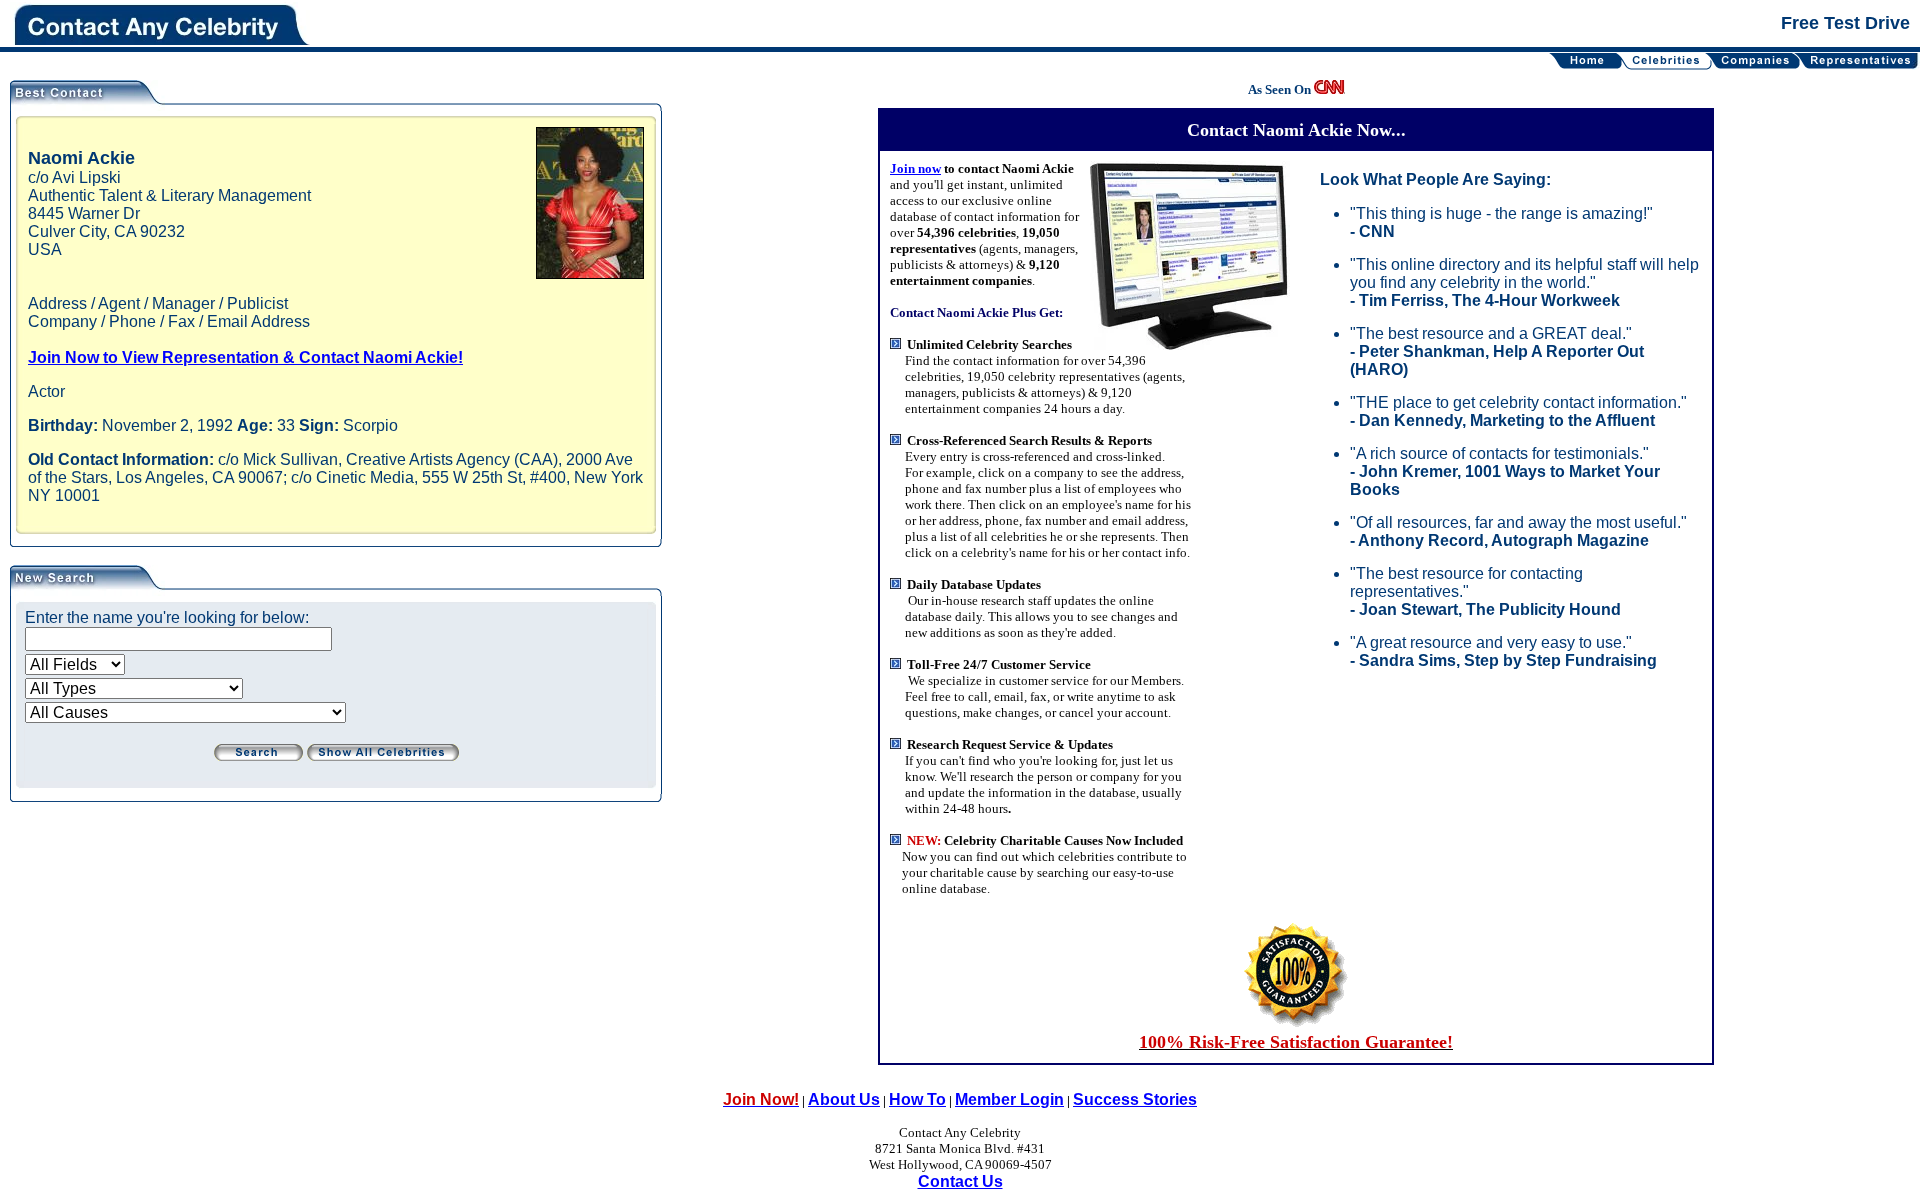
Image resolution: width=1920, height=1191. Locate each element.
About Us (844, 1099)
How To (917, 1099)
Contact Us (960, 1181)
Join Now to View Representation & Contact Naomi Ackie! (245, 357)
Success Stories (1135, 1099)
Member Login (1009, 1099)
